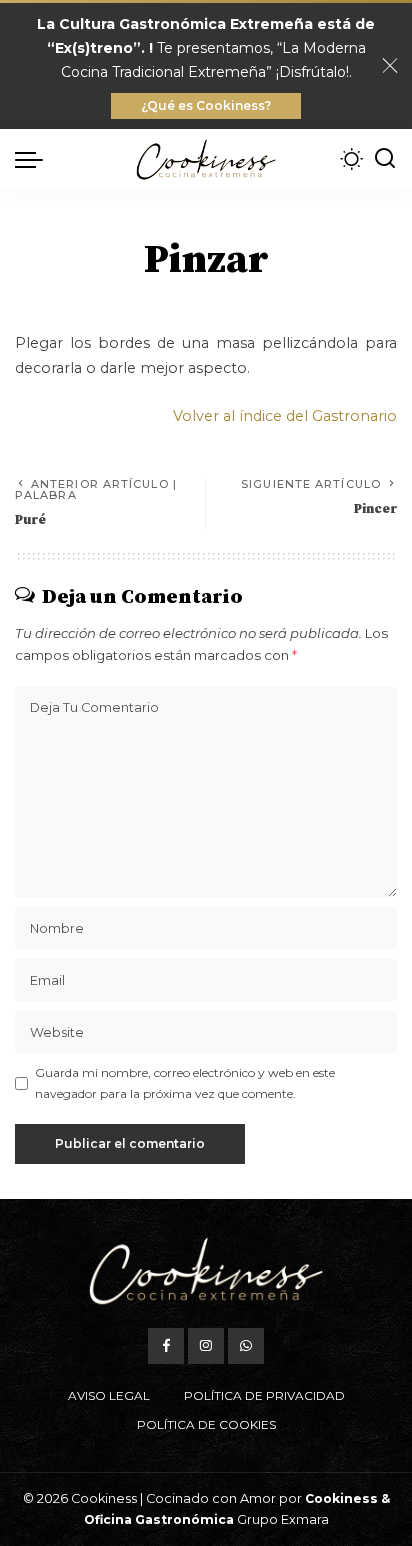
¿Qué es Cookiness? (206, 105)
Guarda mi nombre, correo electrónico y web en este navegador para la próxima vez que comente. (185, 1082)
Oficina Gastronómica (159, 1519)
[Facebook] (166, 1346)
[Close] (390, 66)
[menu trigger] (34, 159)
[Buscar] (385, 159)
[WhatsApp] (246, 1346)
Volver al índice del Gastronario (285, 416)
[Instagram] (206, 1346)
